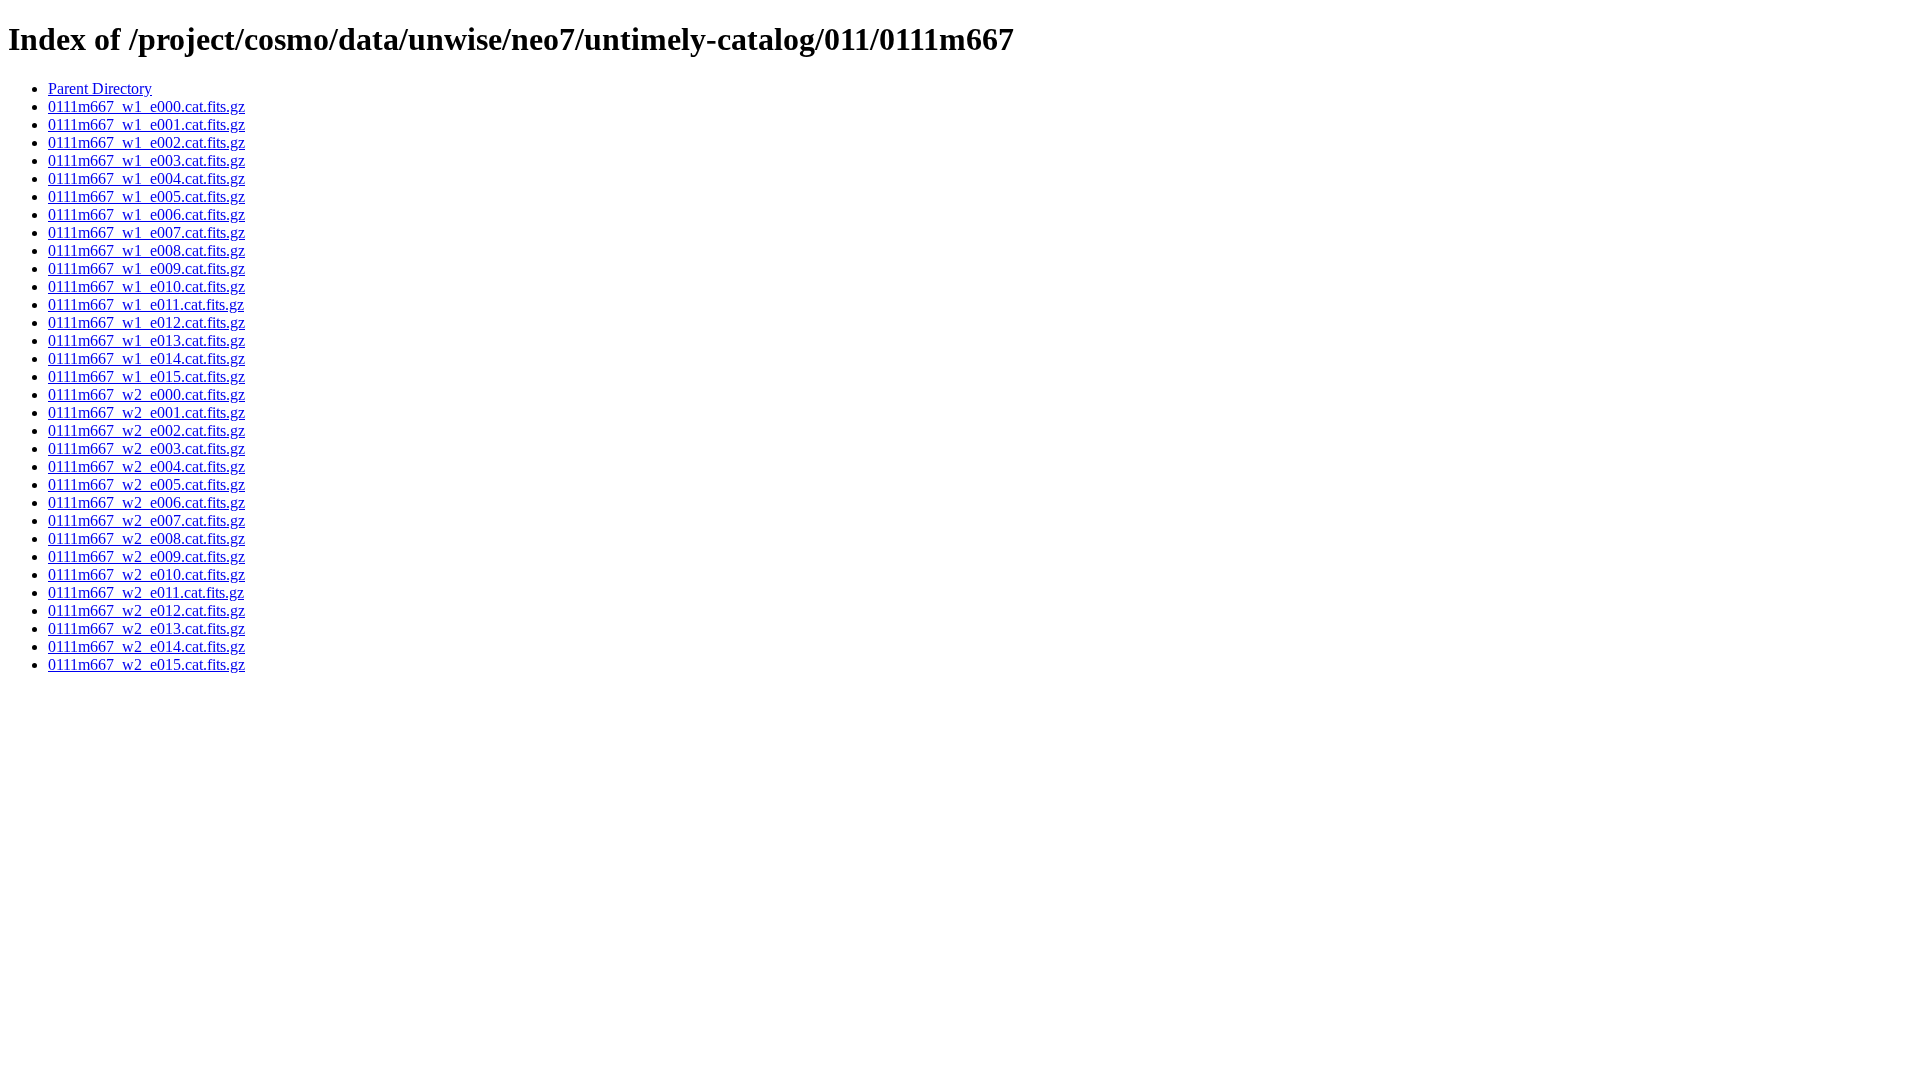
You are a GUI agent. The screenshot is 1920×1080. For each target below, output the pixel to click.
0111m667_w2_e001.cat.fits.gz (146, 412)
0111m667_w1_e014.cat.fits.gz (146, 358)
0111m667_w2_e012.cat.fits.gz (146, 610)
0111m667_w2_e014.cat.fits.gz (146, 646)
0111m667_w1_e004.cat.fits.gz (146, 178)
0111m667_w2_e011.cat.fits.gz (146, 592)
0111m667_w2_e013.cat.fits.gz (146, 628)
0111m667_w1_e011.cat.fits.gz (146, 304)
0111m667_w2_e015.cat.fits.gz (146, 664)
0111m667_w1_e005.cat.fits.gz (146, 196)
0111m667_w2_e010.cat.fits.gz (146, 574)
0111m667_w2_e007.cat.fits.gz (146, 520)
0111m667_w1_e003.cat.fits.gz (146, 160)
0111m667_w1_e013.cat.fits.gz (146, 340)
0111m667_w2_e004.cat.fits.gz (146, 466)
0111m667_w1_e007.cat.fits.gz (146, 232)
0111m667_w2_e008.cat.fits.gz (146, 538)
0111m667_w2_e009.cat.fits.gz (146, 556)
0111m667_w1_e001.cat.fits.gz (146, 124)
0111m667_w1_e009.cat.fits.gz (146, 268)
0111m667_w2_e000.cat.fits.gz (146, 394)
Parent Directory (100, 88)
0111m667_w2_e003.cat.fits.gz (146, 448)
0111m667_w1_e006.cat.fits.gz (146, 214)
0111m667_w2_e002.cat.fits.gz (146, 430)
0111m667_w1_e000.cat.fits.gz (146, 106)
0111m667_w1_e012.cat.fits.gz (146, 322)
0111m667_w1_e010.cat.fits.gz (146, 286)
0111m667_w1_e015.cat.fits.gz (146, 376)
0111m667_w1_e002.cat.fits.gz (146, 142)
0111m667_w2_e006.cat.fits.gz (146, 502)
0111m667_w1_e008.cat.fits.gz (146, 250)
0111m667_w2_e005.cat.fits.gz (146, 484)
